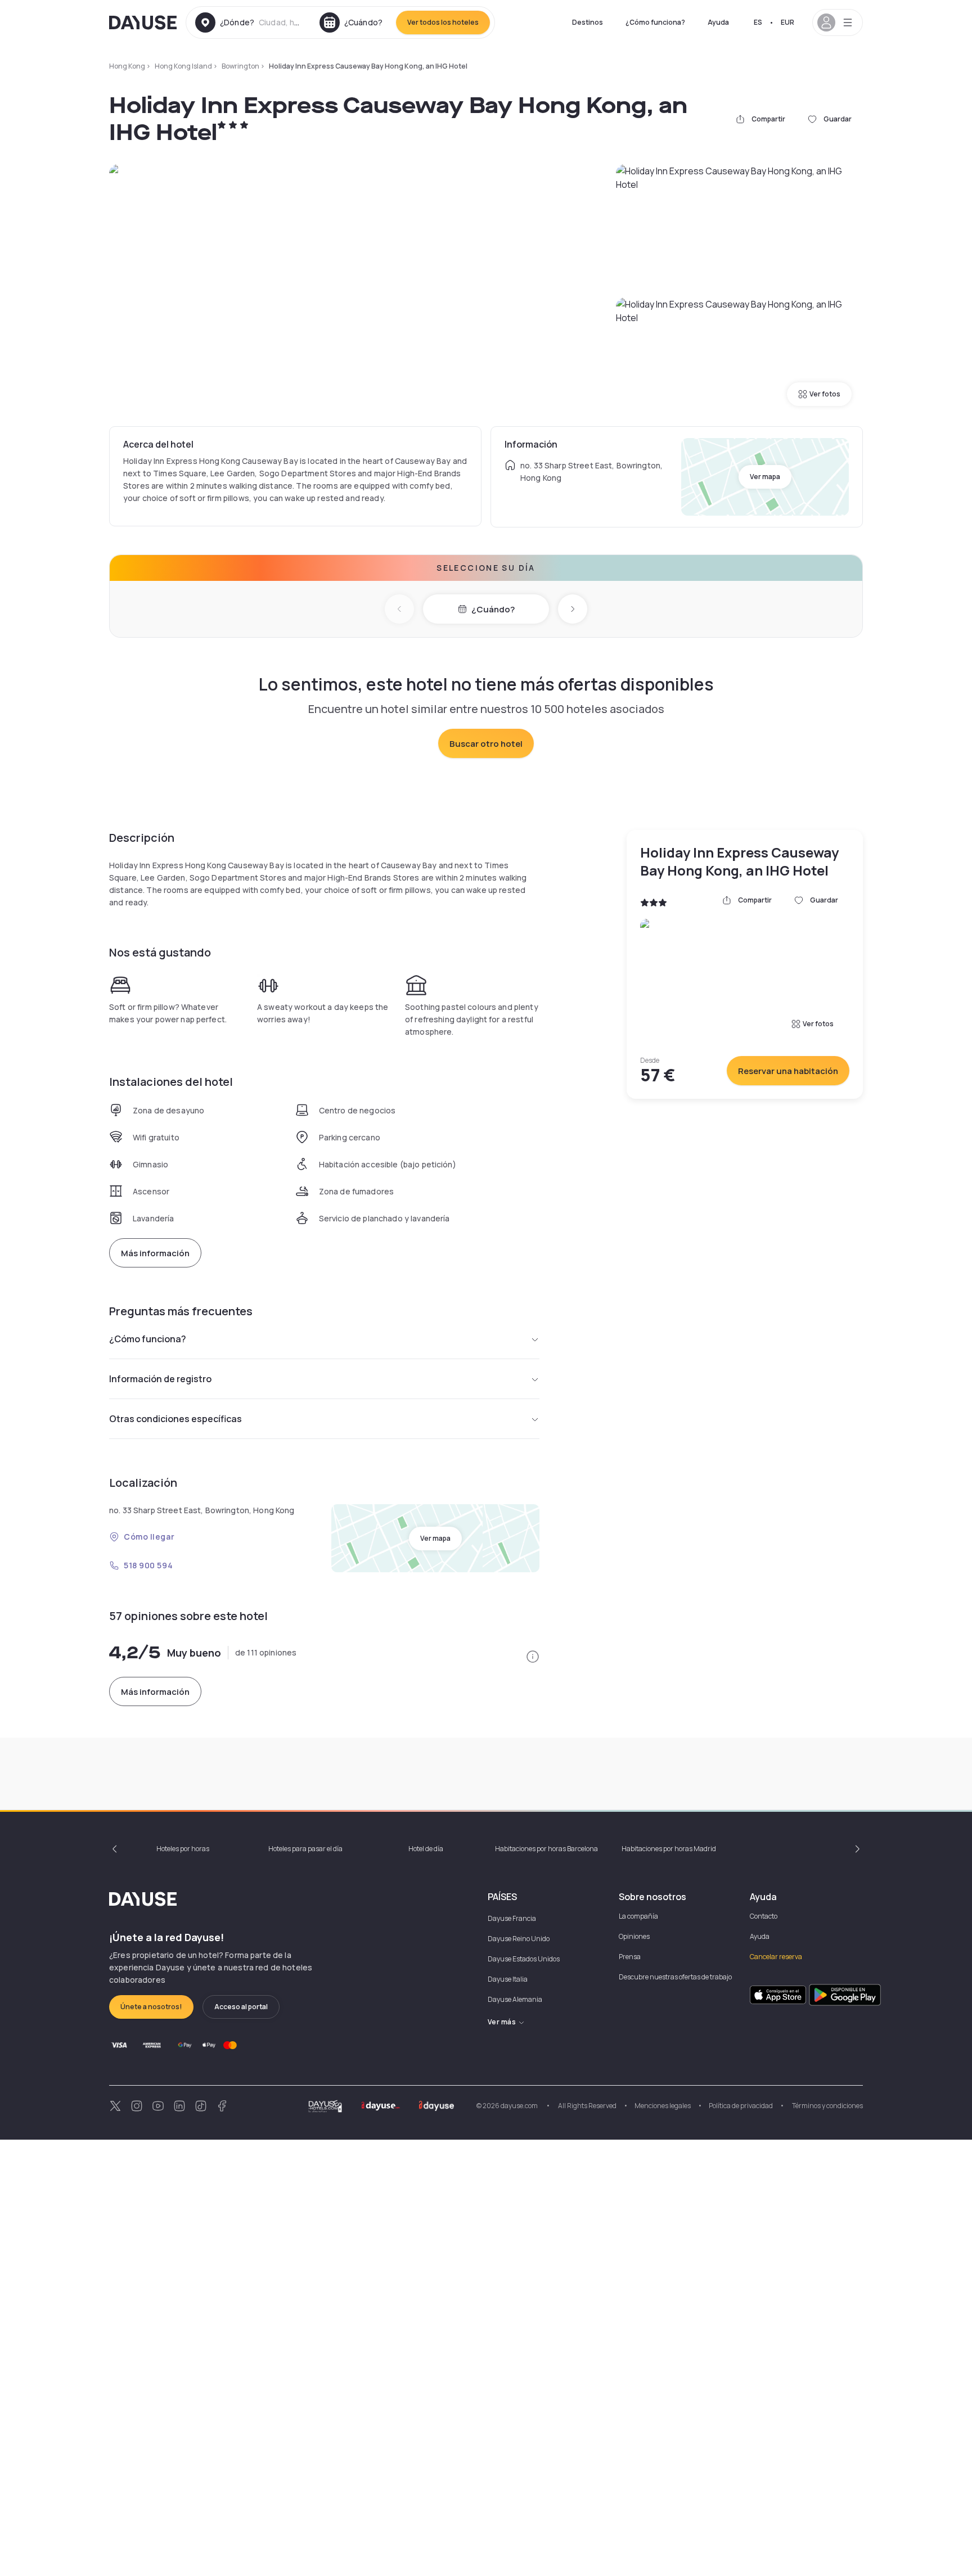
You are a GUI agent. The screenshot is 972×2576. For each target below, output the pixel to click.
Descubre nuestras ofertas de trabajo (675, 1977)
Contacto (764, 1916)
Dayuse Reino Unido (519, 1939)
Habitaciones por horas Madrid (669, 1849)
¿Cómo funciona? (655, 22)
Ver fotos (825, 394)
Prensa (630, 1957)
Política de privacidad (741, 2106)
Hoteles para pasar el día (305, 1849)
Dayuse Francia (512, 1918)
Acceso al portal (241, 2007)
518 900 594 (148, 1565)
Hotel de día (426, 1849)
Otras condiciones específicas (175, 1419)
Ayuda (718, 22)
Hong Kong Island (183, 66)
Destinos (588, 22)
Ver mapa (765, 477)
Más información (155, 1253)
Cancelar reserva (776, 1957)
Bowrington (240, 66)
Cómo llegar (149, 1537)
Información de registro (160, 1379)
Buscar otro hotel (486, 744)
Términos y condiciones (827, 2106)
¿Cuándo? (493, 609)
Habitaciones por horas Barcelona (546, 1849)
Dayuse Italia (508, 1979)
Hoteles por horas (183, 1849)
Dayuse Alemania (515, 1999)
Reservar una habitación (788, 1071)
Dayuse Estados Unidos (524, 1959)
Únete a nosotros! (151, 2007)
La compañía (638, 1916)
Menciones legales (663, 2106)
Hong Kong (127, 66)
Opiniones (634, 1936)
